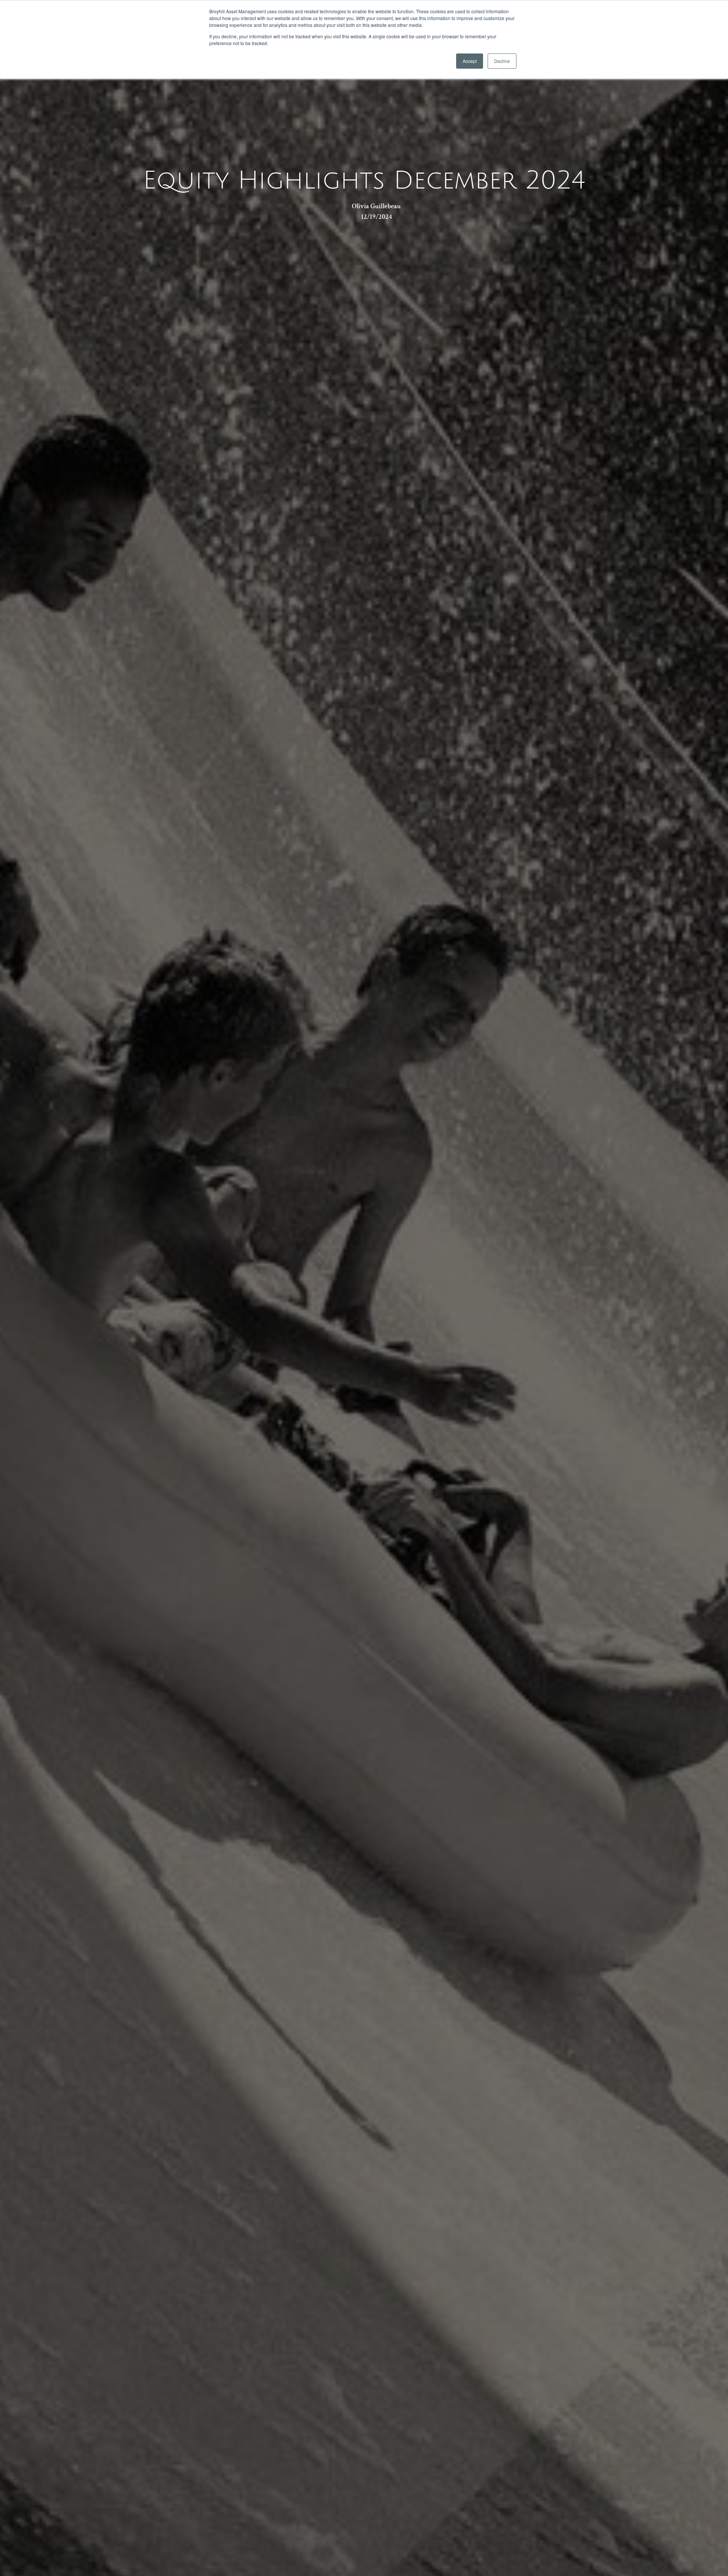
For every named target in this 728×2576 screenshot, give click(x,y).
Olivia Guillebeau (376, 206)
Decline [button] (502, 61)
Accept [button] (470, 61)
